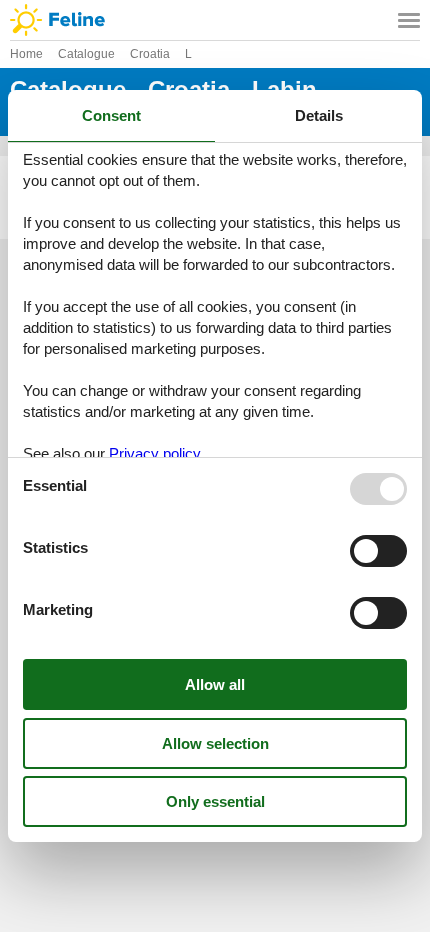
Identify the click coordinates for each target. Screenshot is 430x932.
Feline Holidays (215, 20)
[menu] (409, 20)
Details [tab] (319, 115)
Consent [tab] (111, 115)
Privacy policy (155, 453)
